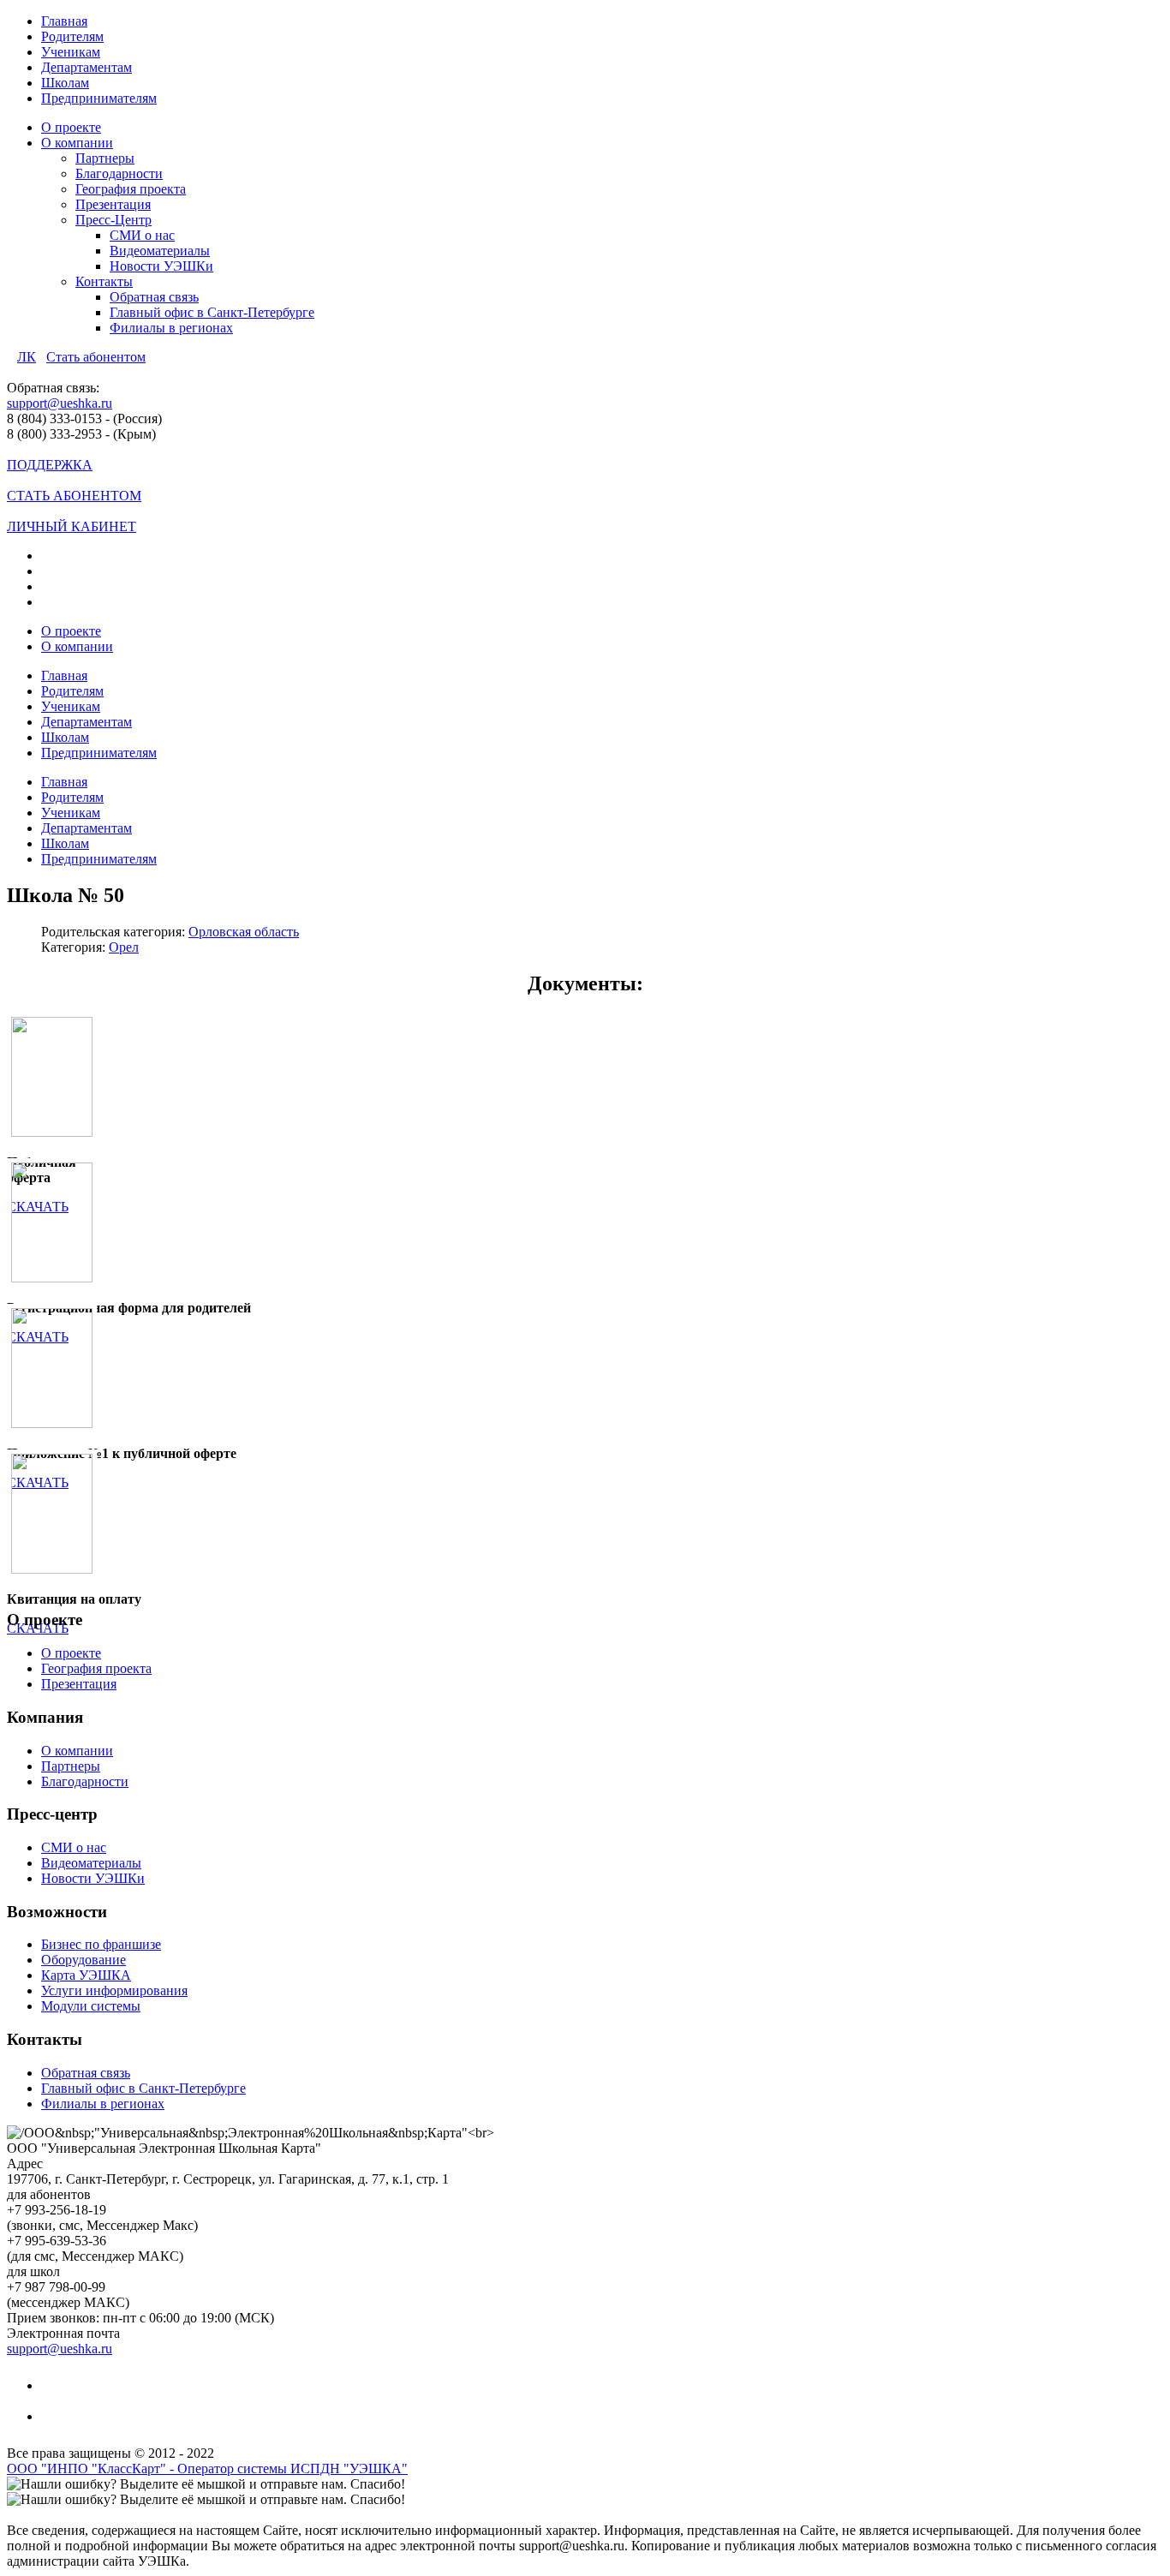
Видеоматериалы (160, 251)
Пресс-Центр (113, 220)
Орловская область (244, 932)
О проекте (71, 127)
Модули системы (91, 2006)
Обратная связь (154, 297)
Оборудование (84, 1960)
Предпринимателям (99, 98)
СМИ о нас (142, 235)
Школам (65, 83)
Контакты (104, 281)
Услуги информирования (114, 1990)
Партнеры (105, 158)
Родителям (72, 36)
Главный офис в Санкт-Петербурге (212, 312)
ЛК (27, 357)
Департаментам (87, 67)
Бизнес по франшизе (101, 1944)
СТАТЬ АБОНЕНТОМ (74, 496)
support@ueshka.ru (60, 403)
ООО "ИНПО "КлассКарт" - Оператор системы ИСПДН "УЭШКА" (207, 2468)
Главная (64, 21)
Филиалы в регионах (171, 328)
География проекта (131, 189)
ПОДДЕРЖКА (50, 465)
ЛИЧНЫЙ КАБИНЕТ (72, 526)
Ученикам (71, 52)
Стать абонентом (96, 357)
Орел (124, 947)
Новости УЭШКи (161, 266)
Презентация (113, 204)
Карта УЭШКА (86, 1975)
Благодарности (119, 173)
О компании (77, 143)
